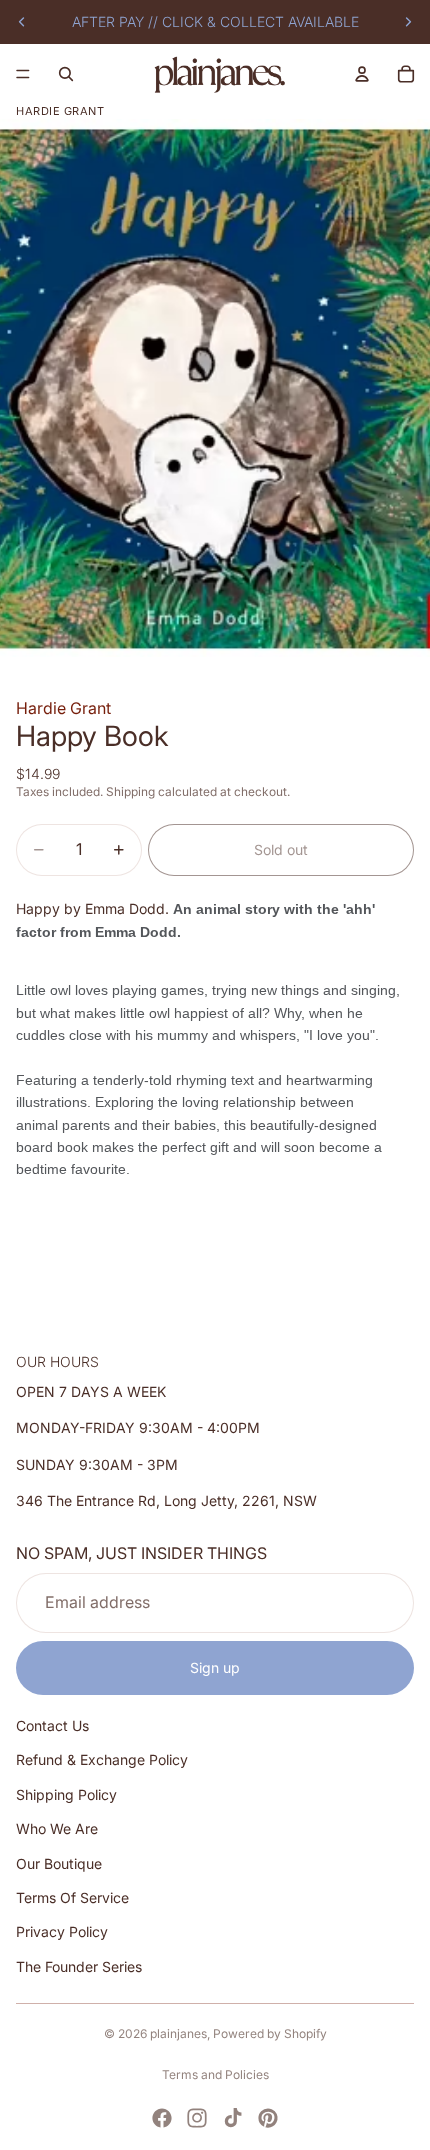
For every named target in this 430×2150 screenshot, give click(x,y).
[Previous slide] (22, 22)
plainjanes (178, 2033)
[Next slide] (408, 22)
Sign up (215, 1667)
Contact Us (52, 1725)
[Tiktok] (233, 2118)
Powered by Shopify (270, 2033)
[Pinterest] (268, 2118)
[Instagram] (197, 2118)
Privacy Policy (62, 1931)
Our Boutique (59, 1863)
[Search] (66, 74)
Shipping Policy (66, 1794)
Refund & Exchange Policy (102, 1759)
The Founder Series (79, 1966)
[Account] (362, 74)
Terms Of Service (72, 1897)
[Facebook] (162, 2118)
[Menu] (23, 74)
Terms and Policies (215, 2074)
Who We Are (57, 1828)
